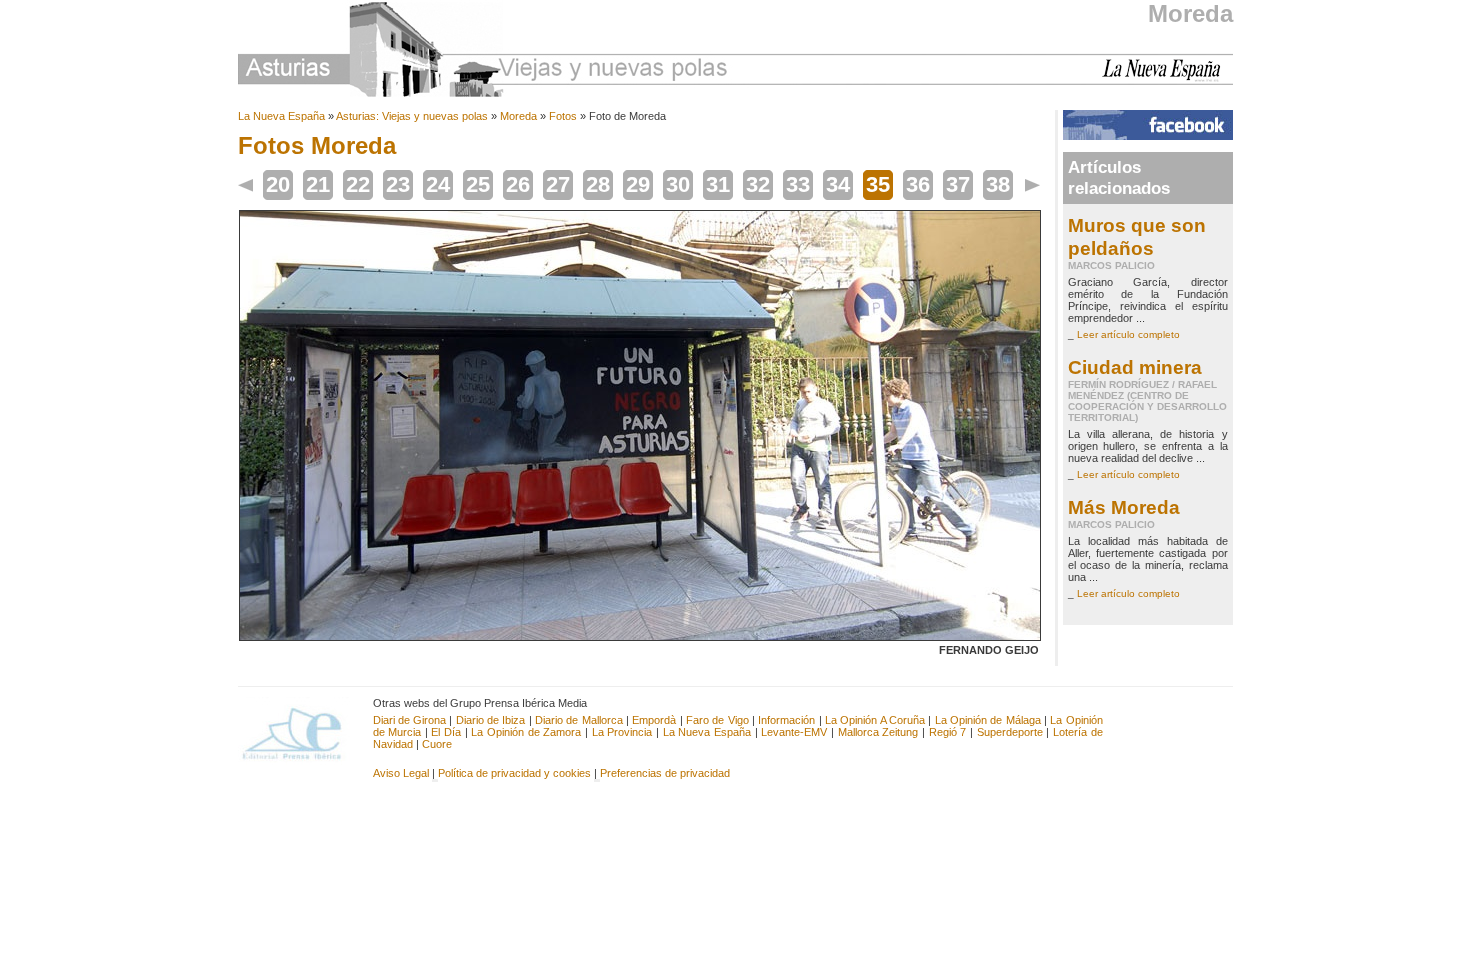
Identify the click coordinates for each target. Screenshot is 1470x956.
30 (678, 184)
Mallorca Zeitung (878, 732)
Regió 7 (948, 732)
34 (838, 184)
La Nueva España (281, 116)
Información (786, 720)
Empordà (654, 720)
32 (758, 184)
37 (958, 184)
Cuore (437, 744)
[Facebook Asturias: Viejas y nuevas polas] (1148, 136)
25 (478, 184)
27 (558, 184)
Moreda (1190, 13)
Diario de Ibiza (491, 720)
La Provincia (622, 732)
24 (438, 184)
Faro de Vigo (717, 720)
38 (998, 184)
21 (318, 184)
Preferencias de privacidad (665, 773)
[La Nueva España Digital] (1167, 78)
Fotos (563, 116)
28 (598, 184)
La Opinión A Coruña (875, 720)
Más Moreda (1124, 507)
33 (798, 184)
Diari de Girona (410, 720)
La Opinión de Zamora (526, 732)
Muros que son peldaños (1137, 236)
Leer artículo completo (1128, 334)
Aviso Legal (401, 773)
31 (718, 184)
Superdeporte (1010, 732)
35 (878, 184)
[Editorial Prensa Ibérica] (300, 732)
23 (398, 184)
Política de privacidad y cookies (514, 773)
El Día (446, 732)
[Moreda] (640, 637)
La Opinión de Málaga (989, 720)
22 (358, 184)
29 (638, 184)
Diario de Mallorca (579, 720)
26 (518, 184)
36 (918, 184)
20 (278, 184)
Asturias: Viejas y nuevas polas (412, 116)
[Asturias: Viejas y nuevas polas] (483, 52)
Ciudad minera (1135, 367)
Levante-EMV (794, 732)
